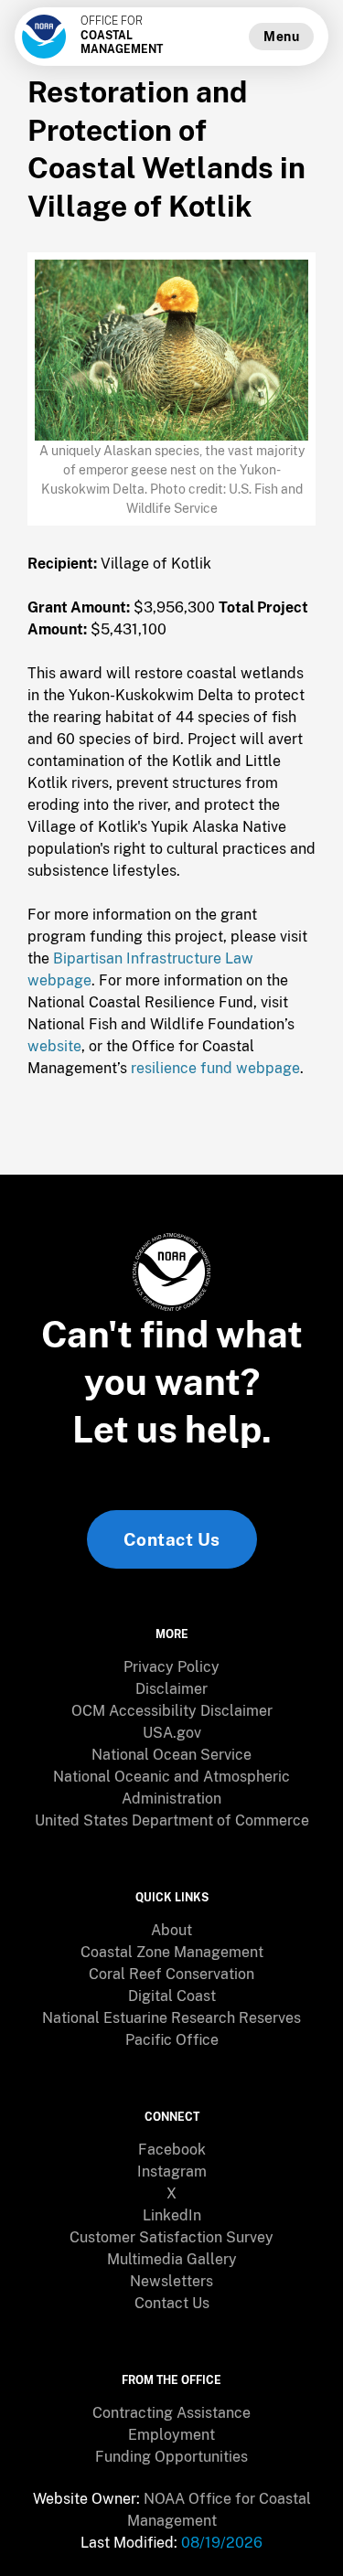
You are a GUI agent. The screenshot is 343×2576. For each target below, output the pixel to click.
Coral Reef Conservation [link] (171, 1974)
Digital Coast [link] (172, 1996)
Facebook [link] (172, 2150)
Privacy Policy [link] (171, 1667)
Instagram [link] (172, 2172)
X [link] (171, 2193)
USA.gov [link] (172, 1733)
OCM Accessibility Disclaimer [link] (172, 1711)
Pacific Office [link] (172, 2040)
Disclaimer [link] (171, 1689)
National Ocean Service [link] (171, 1755)
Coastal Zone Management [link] (172, 1952)
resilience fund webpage (215, 1068)
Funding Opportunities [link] (171, 2457)
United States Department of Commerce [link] (172, 1820)
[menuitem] (171, 1667)
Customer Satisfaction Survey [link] (171, 2237)
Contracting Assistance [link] (171, 2413)
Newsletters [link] (171, 2281)
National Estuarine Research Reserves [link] (171, 2018)
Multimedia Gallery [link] (172, 2259)
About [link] (171, 1930)
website (54, 1046)
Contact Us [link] (172, 1539)
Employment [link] (171, 2435)
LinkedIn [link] (172, 2215)
